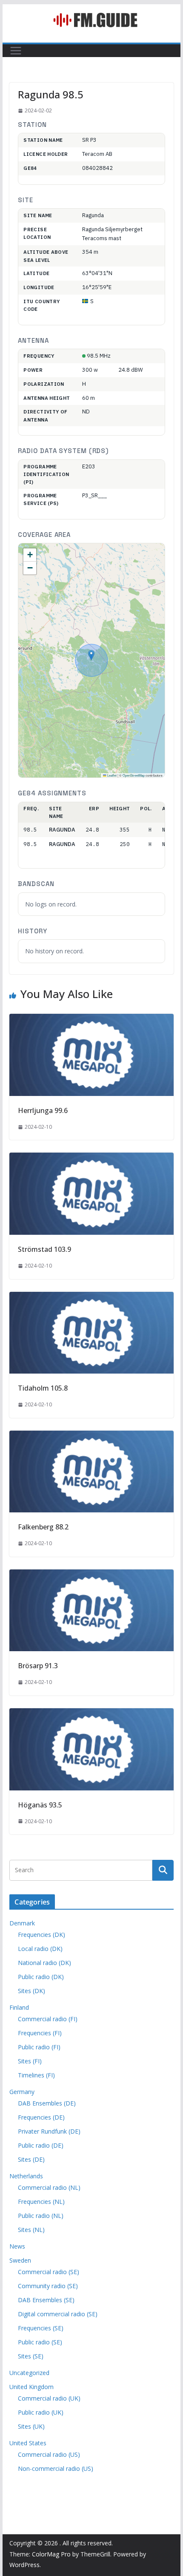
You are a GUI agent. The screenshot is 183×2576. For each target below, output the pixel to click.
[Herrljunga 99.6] (91, 1020)
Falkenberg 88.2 (43, 1527)
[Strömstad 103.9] (91, 1159)
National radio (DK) (44, 1963)
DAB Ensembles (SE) (46, 2300)
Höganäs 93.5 (40, 1805)
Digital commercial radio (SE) (58, 2314)
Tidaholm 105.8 (43, 1388)
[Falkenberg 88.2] (91, 1437)
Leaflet (112, 775)
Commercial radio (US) (49, 2454)
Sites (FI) (30, 2061)
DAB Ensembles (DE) (47, 2103)
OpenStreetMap (134, 775)
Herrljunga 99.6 (43, 1110)
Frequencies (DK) (41, 1935)
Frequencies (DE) (41, 2117)
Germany (22, 2092)
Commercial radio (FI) (48, 2019)
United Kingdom (31, 2387)
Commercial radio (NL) (49, 2187)
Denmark (22, 1923)
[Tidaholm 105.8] (91, 1298)
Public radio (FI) (39, 2047)
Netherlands (26, 2176)
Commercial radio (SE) (49, 2272)
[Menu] (16, 51)
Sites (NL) (31, 2230)
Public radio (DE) (41, 2145)
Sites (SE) (31, 2356)
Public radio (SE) (40, 2342)
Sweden (20, 2260)
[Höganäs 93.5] (91, 1714)
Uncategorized (29, 2373)
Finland (19, 2007)
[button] (91, 655)
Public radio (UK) (41, 2412)
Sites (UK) (31, 2426)
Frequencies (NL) (41, 2202)
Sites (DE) (31, 2159)
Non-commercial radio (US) (56, 2468)
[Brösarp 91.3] (91, 1575)
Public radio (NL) (41, 2216)
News (17, 2246)
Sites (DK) (31, 1991)
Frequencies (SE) (41, 2328)
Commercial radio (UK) (49, 2398)
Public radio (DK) (41, 1977)
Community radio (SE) (48, 2286)
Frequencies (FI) (40, 2033)
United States (28, 2443)
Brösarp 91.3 (38, 1666)
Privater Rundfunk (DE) (49, 2131)
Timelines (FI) (36, 2075)
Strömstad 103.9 (44, 1249)
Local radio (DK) (40, 1949)
